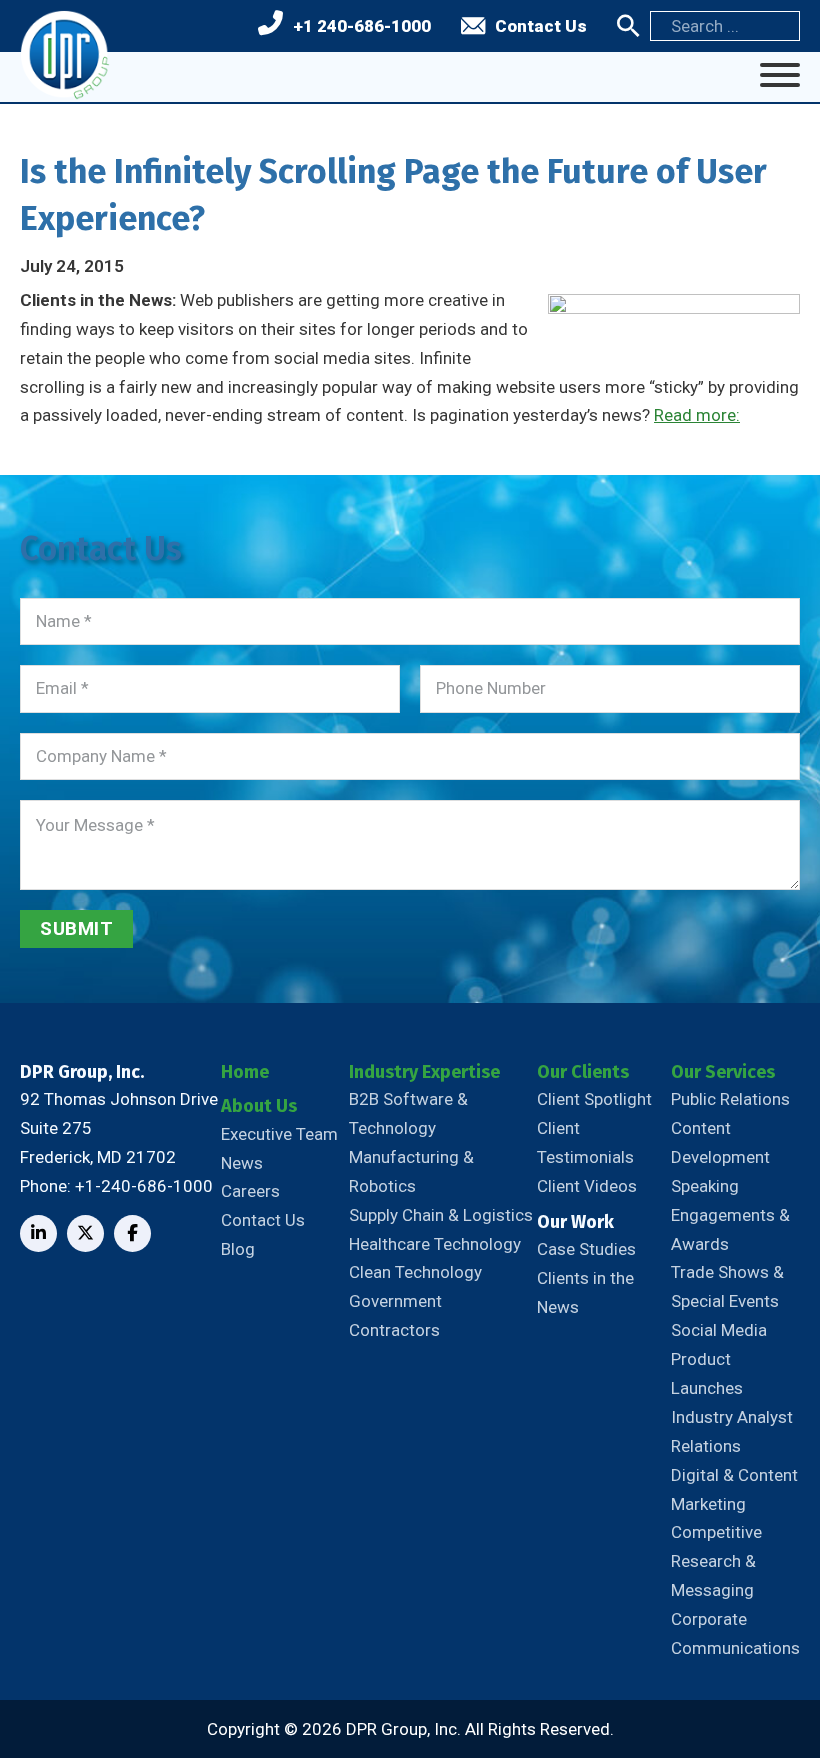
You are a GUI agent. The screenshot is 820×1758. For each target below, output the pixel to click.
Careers (250, 1191)
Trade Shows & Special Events (727, 1286)
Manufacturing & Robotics (411, 1171)
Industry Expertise (424, 1072)
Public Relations (730, 1099)
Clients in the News (585, 1292)
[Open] (780, 75)
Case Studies (586, 1249)
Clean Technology (415, 1272)
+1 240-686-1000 (362, 26)
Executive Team (279, 1134)
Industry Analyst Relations (732, 1431)
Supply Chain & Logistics (441, 1215)
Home (245, 1072)
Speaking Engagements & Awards (730, 1215)
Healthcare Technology (435, 1244)
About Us (259, 1106)
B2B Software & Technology (408, 1113)
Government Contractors (395, 1315)
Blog (238, 1249)
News (242, 1163)
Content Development (720, 1142)
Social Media (719, 1330)
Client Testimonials (585, 1142)
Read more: (697, 415)
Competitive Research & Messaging (716, 1561)
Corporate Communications (735, 1633)
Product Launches (707, 1373)
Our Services (723, 1072)
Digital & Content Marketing (734, 1489)
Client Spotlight (594, 1099)
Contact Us (541, 26)
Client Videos (587, 1186)
